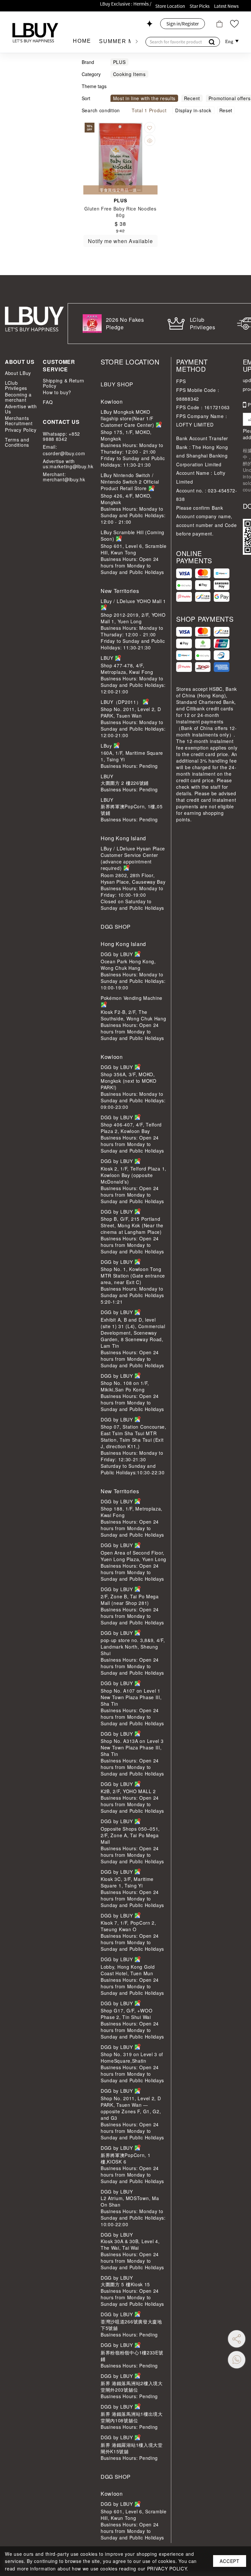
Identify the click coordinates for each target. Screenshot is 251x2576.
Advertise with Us (21, 409)
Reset (226, 110)
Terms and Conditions (17, 442)
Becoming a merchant (18, 397)
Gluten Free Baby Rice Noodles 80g (120, 212)
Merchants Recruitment (19, 421)
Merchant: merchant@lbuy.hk (64, 477)
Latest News (226, 6)
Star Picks (200, 6)
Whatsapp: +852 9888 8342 (61, 436)
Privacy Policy (21, 430)
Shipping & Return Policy (64, 383)
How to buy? (57, 392)
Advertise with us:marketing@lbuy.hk (67, 464)
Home (82, 41)
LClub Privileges (16, 385)
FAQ (48, 402)
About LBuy (18, 373)
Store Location (170, 6)
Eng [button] (230, 41)
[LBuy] (35, 33)
